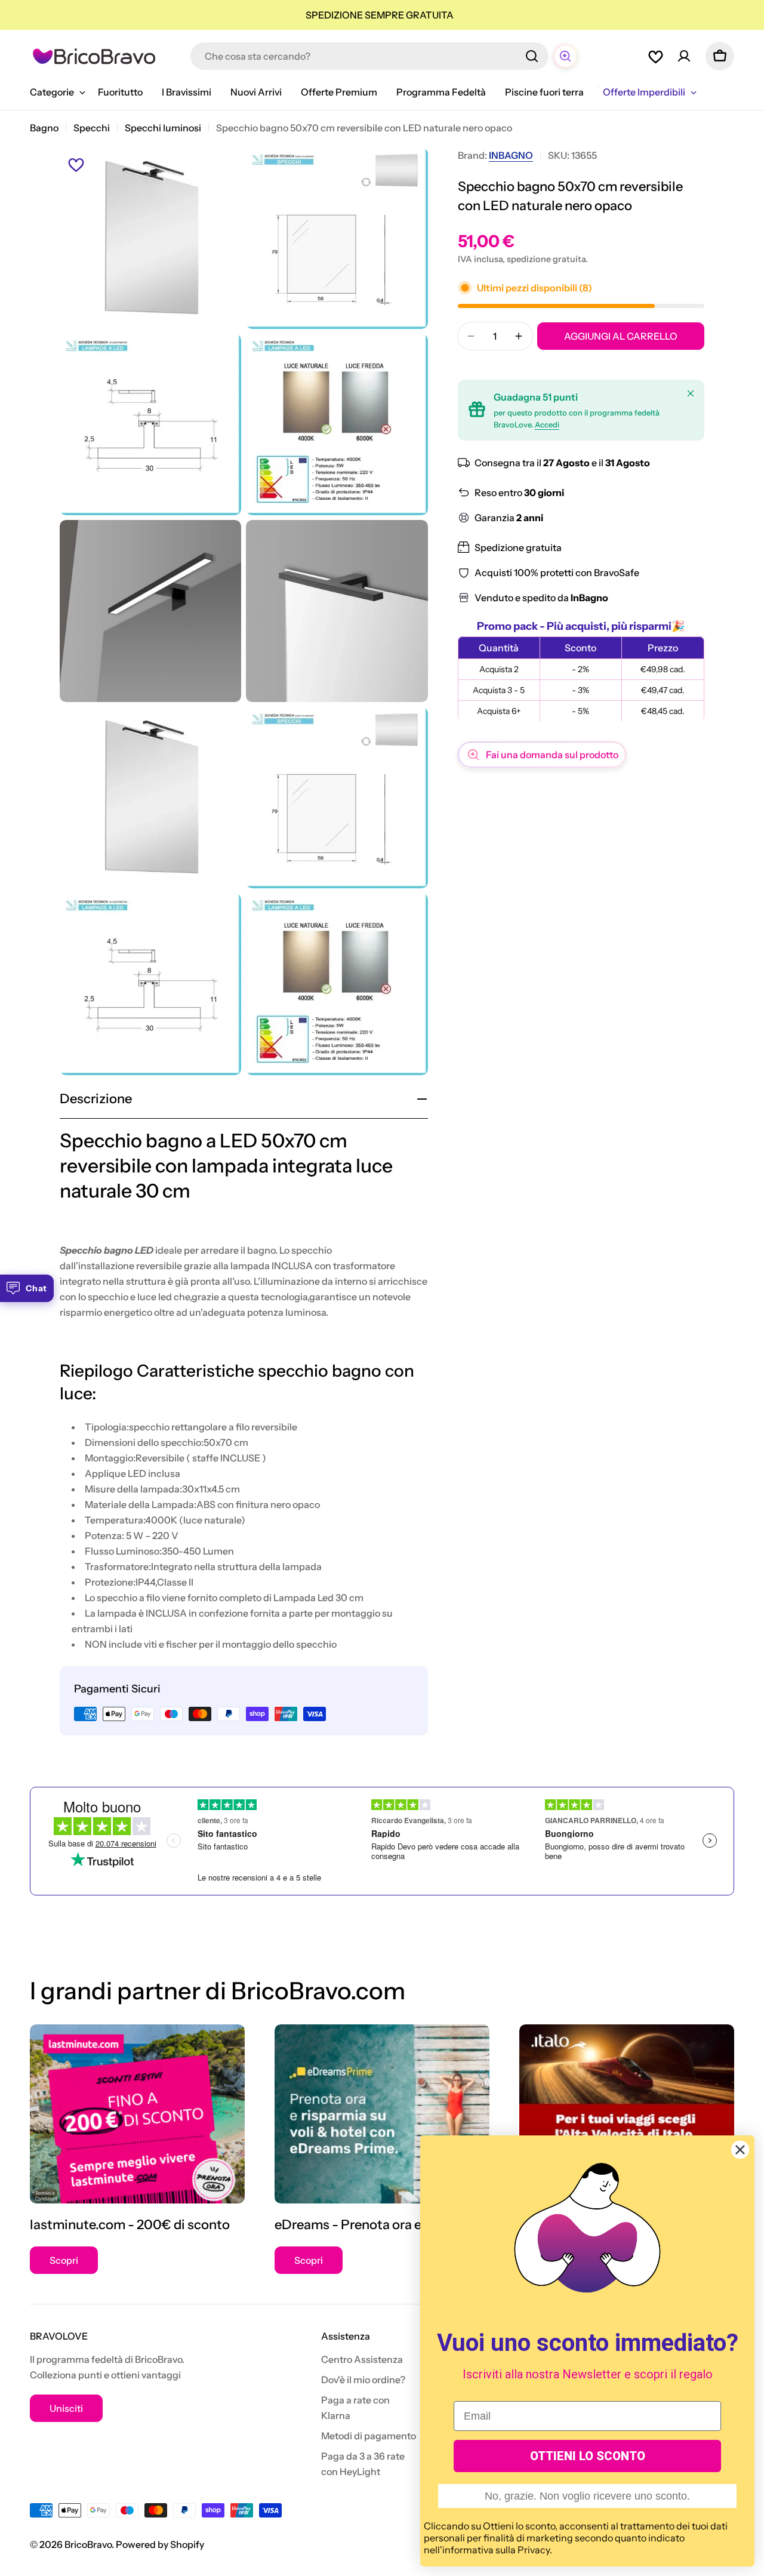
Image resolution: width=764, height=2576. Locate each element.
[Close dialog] (740, 2150)
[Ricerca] (532, 56)
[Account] (684, 56)
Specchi (92, 128)
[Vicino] (691, 393)
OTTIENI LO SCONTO (588, 2456)
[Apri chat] (565, 56)
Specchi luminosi (163, 128)
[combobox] (369, 56)
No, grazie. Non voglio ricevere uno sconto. (587, 2496)
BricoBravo (88, 2544)
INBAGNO (511, 155)
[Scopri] (137, 2114)
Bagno (44, 128)
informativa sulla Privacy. (497, 2550)
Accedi (547, 425)
